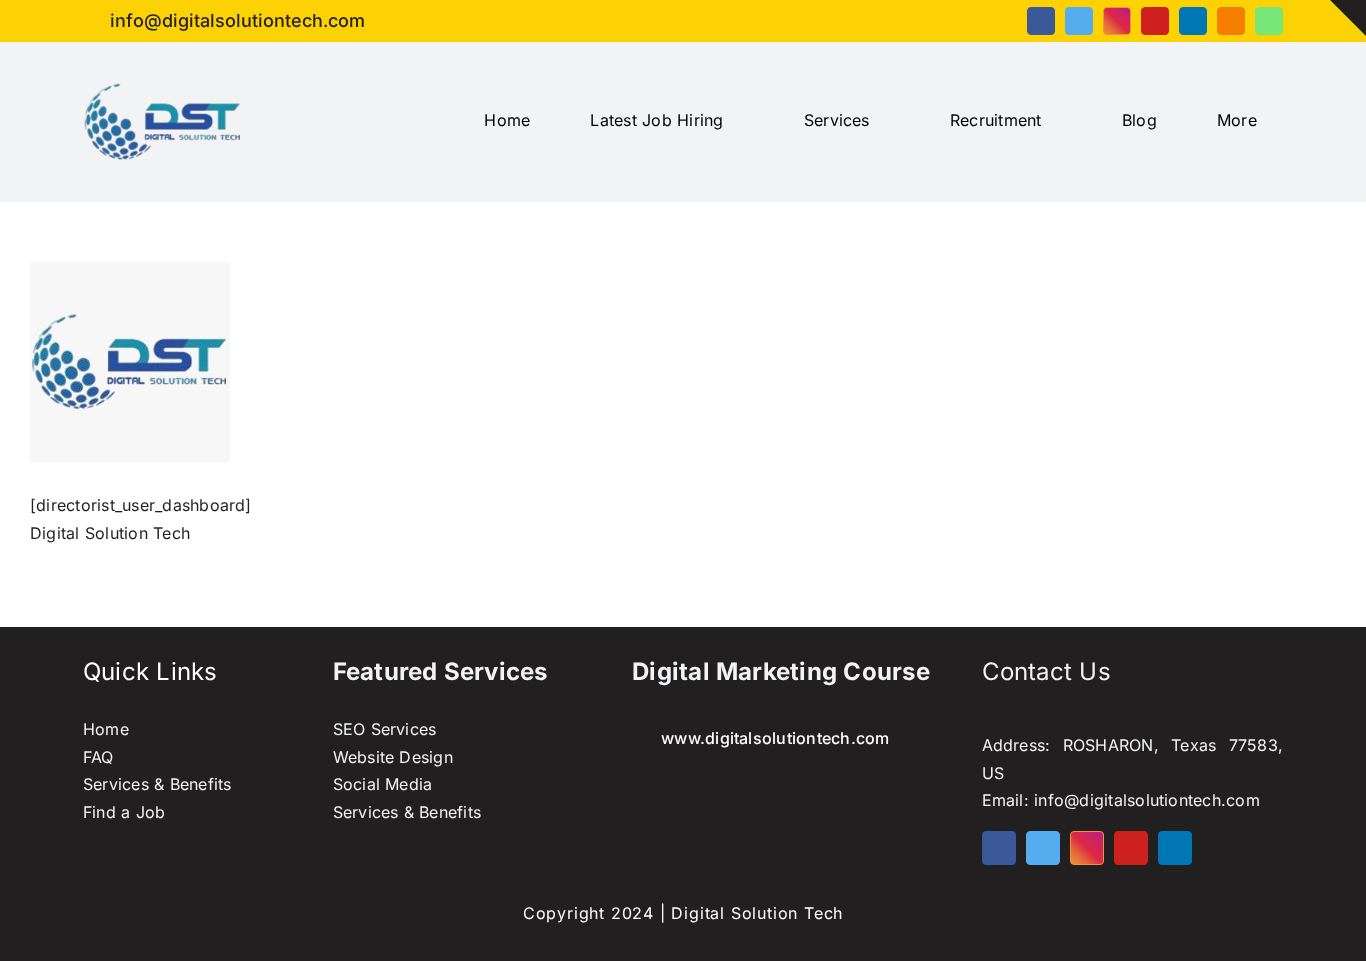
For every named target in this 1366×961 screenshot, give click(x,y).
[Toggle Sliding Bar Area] (1348, 18)
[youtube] (1155, 21)
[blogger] (1231, 21)
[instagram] (1117, 21)
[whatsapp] (1269, 21)
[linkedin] (1193, 21)
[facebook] (1041, 21)
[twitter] (1079, 21)
